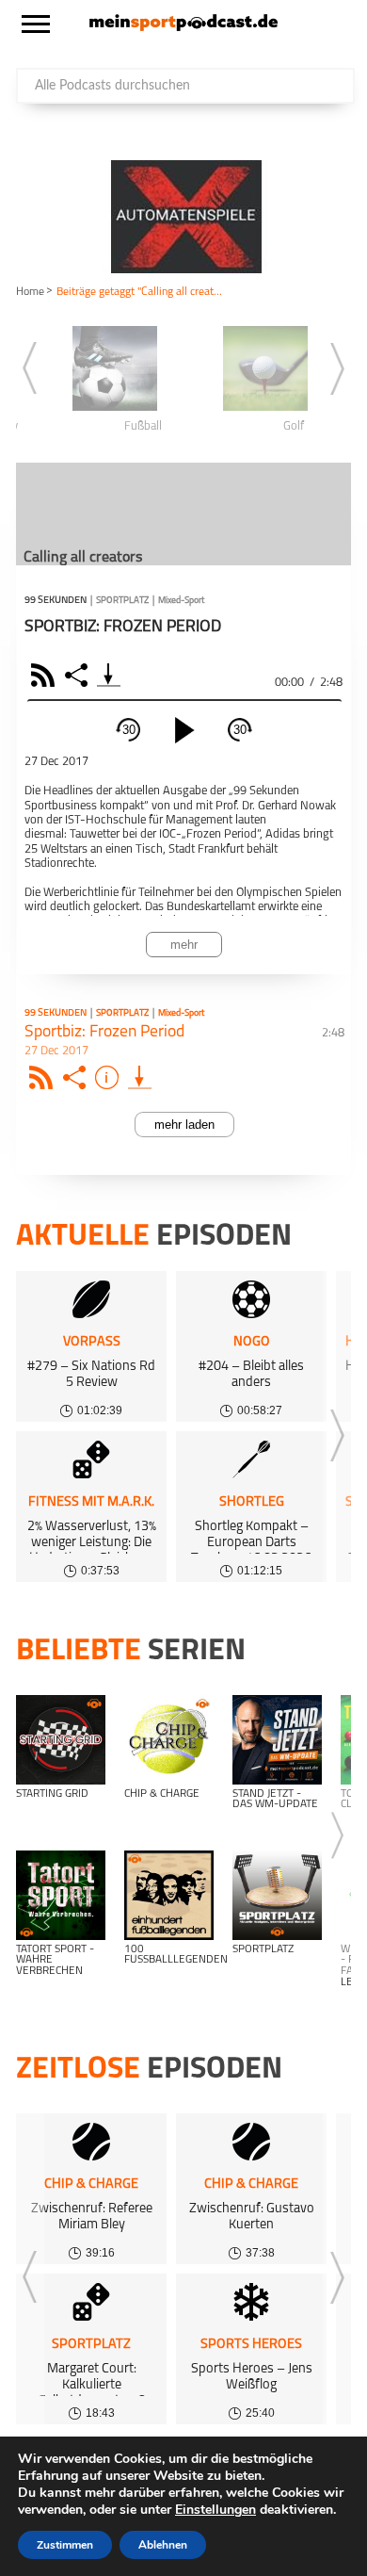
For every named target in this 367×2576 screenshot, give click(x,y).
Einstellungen (215, 2510)
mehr (184, 945)
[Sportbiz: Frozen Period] (140, 1077)
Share (79, 675)
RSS (46, 675)
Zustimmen (65, 2545)
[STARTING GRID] (61, 1740)
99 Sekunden (56, 601)
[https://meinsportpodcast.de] (183, 27)
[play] (184, 730)
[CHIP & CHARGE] (169, 1740)
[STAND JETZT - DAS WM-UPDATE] (277, 1740)
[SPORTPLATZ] (277, 1895)
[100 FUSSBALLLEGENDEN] (169, 1895)
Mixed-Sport (181, 601)
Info (110, 1077)
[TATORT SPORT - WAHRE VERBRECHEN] (61, 1895)
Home (30, 292)
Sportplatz (122, 601)
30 (129, 730)
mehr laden (184, 1125)
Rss (44, 1077)
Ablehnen (163, 2545)
